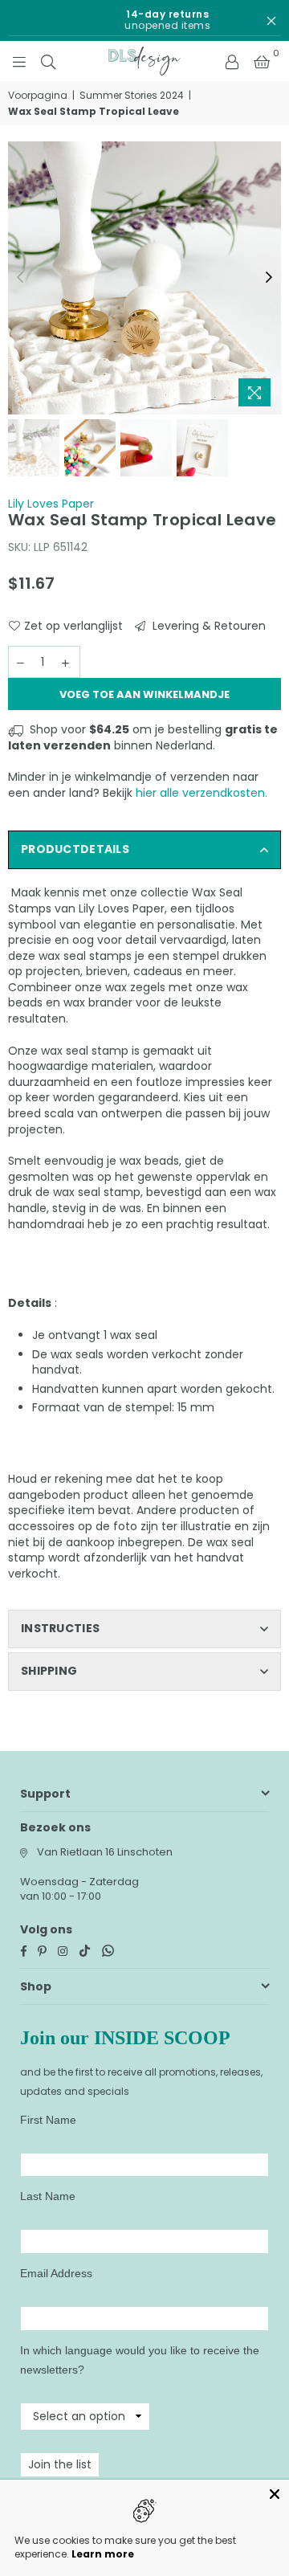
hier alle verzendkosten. (201, 793)
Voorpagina (38, 96)
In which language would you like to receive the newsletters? (140, 2360)
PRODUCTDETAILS (75, 849)
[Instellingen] (232, 61)
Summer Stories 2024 (132, 96)
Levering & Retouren (208, 626)
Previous (20, 278)
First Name (48, 2120)
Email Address (56, 2273)
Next (269, 278)
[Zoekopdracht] (48, 61)
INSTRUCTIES (60, 1628)
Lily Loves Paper (51, 504)
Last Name (48, 2196)
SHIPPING (49, 1671)
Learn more (103, 2554)
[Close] (275, 2494)
